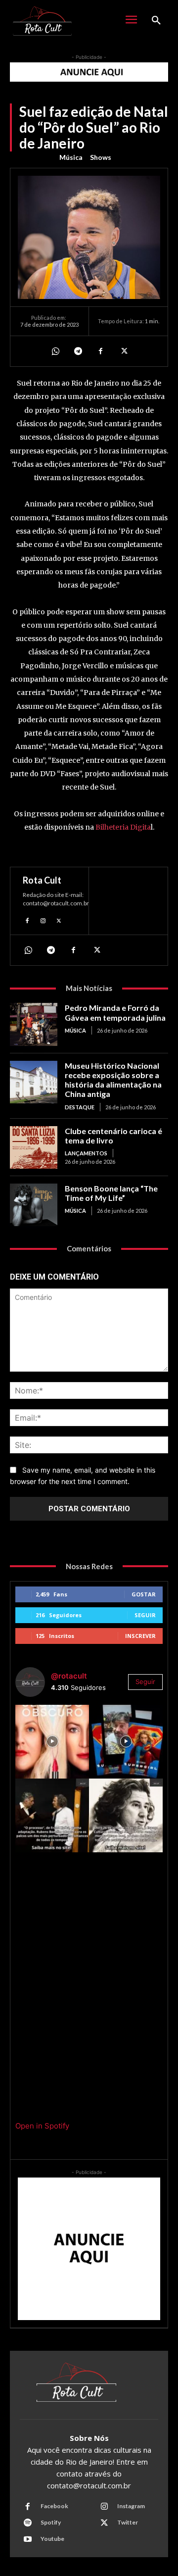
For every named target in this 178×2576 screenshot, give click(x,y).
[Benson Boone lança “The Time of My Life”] (34, 1205)
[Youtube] (28, 2539)
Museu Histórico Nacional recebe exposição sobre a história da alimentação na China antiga (113, 1080)
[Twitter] (123, 351)
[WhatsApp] (55, 351)
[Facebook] (100, 351)
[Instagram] (43, 919)
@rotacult (69, 1676)
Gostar (144, 1594)
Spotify (51, 2522)
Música (71, 157)
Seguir (145, 1615)
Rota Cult (42, 880)
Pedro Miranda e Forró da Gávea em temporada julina (115, 1012)
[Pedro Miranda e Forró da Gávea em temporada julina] (34, 1024)
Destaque (80, 1107)
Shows (101, 157)
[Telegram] (78, 351)
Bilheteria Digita (123, 827)
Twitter (128, 2522)
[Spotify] (28, 2523)
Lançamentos (86, 1153)
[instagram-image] (52, 1742)
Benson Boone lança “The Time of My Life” (111, 1193)
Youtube (52, 2539)
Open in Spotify (42, 2126)
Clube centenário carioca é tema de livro (113, 1136)
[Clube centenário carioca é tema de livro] (34, 1147)
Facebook (54, 2506)
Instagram (131, 2506)
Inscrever (140, 1636)
